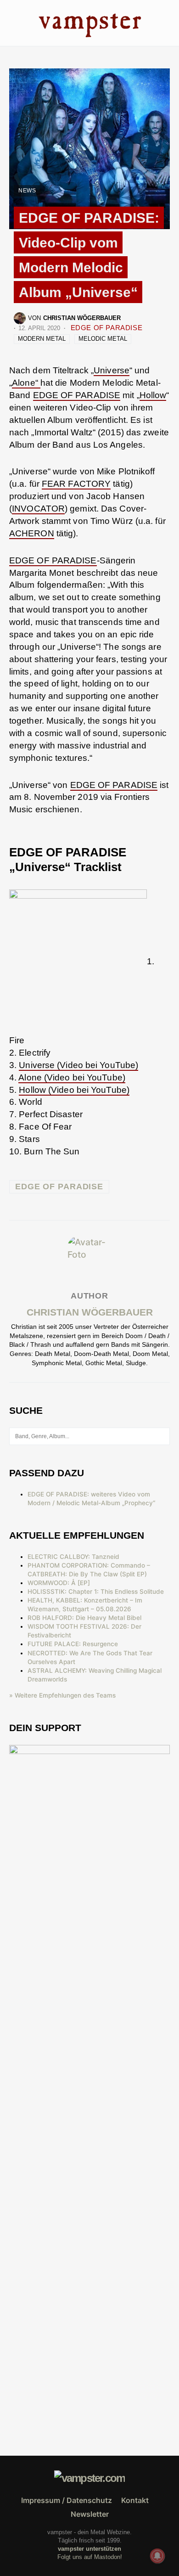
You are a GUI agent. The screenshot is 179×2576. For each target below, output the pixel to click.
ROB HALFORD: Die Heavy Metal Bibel (84, 1618)
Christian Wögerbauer (90, 1312)
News (27, 191)
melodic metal (103, 339)
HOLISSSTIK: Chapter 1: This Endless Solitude (96, 1592)
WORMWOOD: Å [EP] (59, 1583)
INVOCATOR (38, 509)
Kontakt (135, 2500)
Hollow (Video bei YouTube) (74, 1090)
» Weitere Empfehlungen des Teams (62, 1695)
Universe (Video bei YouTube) (78, 1065)
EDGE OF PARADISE (107, 328)
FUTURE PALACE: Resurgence (73, 1644)
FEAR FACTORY (76, 484)
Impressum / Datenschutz (67, 2500)
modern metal (42, 339)
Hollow (153, 395)
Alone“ (26, 383)
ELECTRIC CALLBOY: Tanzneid (73, 1557)
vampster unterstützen (89, 2549)
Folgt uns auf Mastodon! (90, 2557)
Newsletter (90, 2514)
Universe (112, 370)
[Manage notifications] (157, 2556)
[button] (12, 23)
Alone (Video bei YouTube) (72, 1077)
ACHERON (32, 533)
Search (162, 1436)
